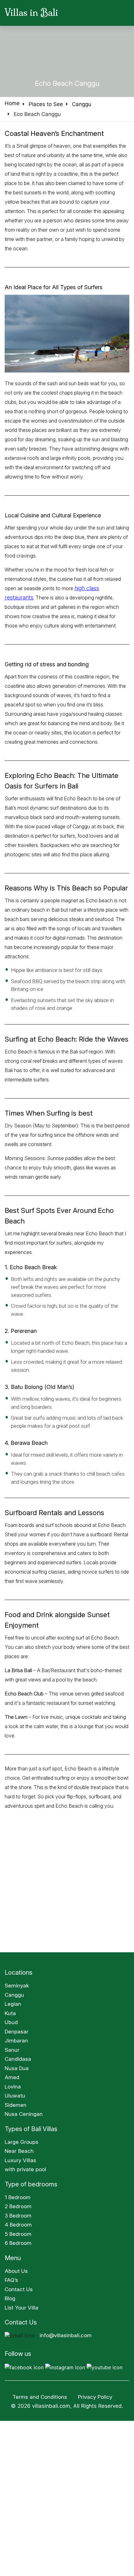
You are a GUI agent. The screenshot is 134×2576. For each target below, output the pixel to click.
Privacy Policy (96, 2397)
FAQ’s (11, 2280)
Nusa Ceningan (24, 2114)
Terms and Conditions (40, 2397)
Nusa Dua (17, 2068)
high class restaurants (99, 588)
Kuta (10, 2013)
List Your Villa (22, 2308)
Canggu (14, 1995)
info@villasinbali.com (66, 2335)
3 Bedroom (18, 2216)
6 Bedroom (18, 2243)
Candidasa (18, 2059)
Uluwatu (15, 2096)
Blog (10, 2298)
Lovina (13, 2087)
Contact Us (19, 2289)
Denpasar (17, 2032)
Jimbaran (16, 2041)
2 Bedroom (18, 2206)
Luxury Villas (20, 2160)
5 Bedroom (18, 2234)
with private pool (25, 2169)
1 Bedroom (18, 2197)
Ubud (11, 2022)
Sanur (12, 2050)
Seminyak (17, 1986)
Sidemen (16, 2105)
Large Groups (22, 2142)
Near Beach (19, 2151)
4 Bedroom (18, 2225)
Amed (12, 2077)
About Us (16, 2271)
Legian (13, 2004)
